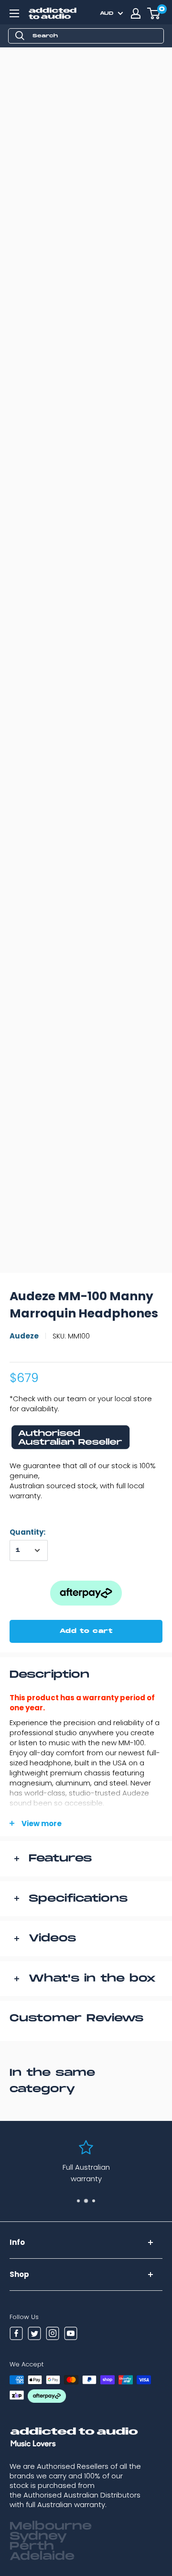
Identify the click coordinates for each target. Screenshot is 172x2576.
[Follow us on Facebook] (16, 2335)
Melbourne (51, 2526)
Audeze (24, 1336)
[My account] (136, 13)
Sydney (38, 2536)
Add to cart (86, 1631)
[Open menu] (14, 13)
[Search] (20, 36)
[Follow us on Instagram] (53, 2335)
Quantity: (27, 1532)
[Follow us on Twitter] (34, 2335)
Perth (32, 2546)
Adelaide (42, 2556)
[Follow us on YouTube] (71, 2335)
